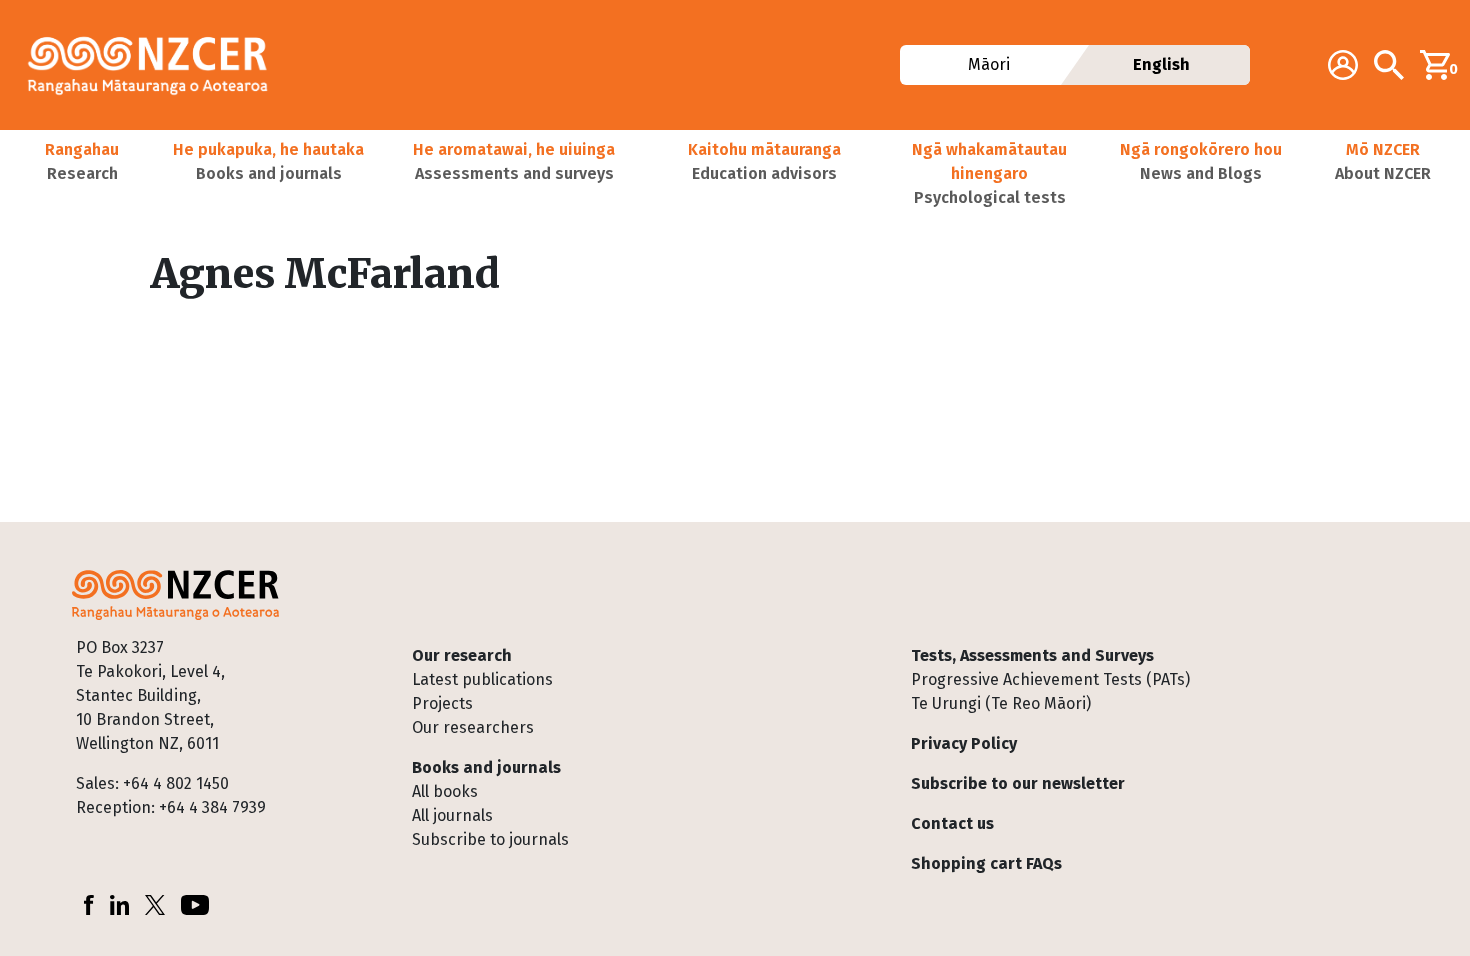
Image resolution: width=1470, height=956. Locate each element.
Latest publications (482, 679)
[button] (82, 174)
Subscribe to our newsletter (1018, 783)
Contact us (952, 823)
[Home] (156, 65)
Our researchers (473, 727)
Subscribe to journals (490, 839)
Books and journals (486, 767)
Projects (442, 703)
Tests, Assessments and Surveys (1032, 655)
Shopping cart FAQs (986, 863)
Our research (462, 655)
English (1161, 64)
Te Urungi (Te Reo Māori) (1001, 703)
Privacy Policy (964, 743)
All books (445, 791)
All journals (452, 815)
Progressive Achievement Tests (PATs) (1050, 679)
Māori (988, 64)
